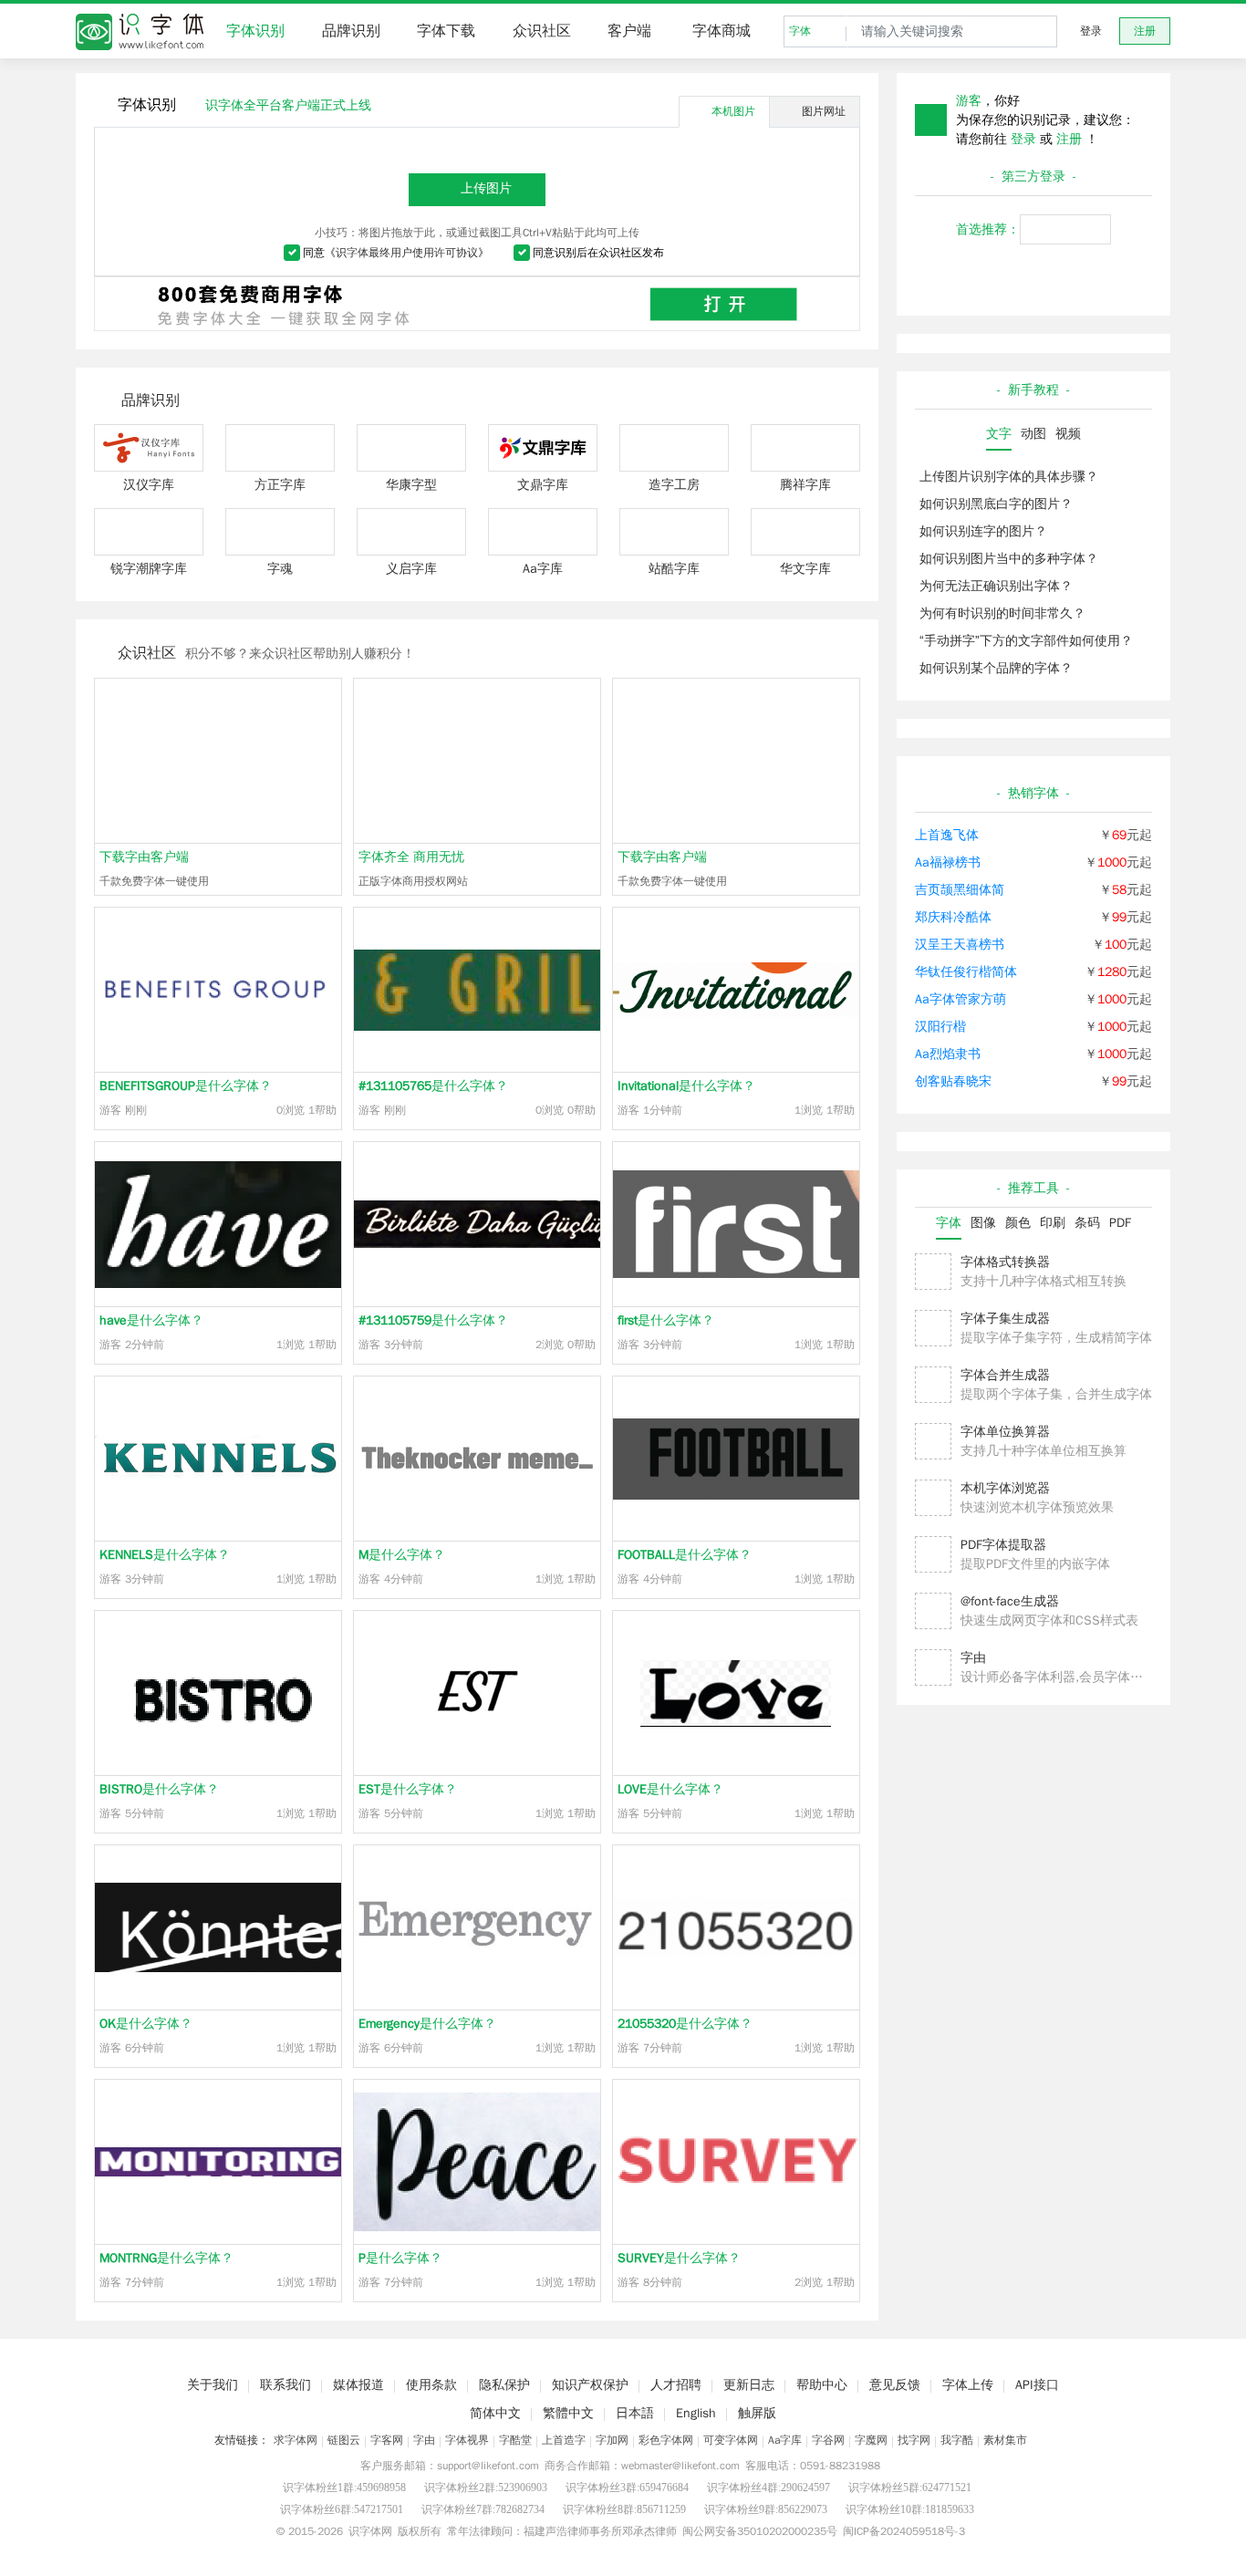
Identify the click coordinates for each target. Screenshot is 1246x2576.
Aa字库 (785, 2440)
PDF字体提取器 (1003, 1545)
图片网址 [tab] (824, 111)
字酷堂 (515, 2440)
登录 (1091, 31)
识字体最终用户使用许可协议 (407, 253)
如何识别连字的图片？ (983, 531)
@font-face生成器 (1010, 1601)
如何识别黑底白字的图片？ (996, 504)
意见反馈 (895, 2385)
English (696, 2413)
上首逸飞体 (947, 835)
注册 (1145, 31)
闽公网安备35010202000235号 (760, 2531)
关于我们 (213, 2385)
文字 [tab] (999, 434)
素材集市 (1005, 2440)
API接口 (1037, 2385)
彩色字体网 (666, 2440)
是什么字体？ (186, 1086)
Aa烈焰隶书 (948, 1054)
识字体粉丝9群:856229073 (766, 2509)
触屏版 (757, 2413)
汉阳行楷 (940, 1027)
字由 (973, 1658)
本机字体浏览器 (1005, 1488)
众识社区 (542, 31)
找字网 (914, 2440)
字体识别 (255, 31)
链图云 (344, 2440)
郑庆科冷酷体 (953, 917)
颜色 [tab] (1018, 1223)
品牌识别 (351, 31)
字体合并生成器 (1005, 1375)
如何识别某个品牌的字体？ (996, 668)
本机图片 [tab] (733, 111)
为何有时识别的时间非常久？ (1002, 613)
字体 (800, 31)
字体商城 (722, 31)
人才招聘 (676, 2385)
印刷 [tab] (1053, 1223)
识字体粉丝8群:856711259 (624, 2509)
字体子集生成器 (1005, 1319)
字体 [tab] (949, 1223)
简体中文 (495, 2413)
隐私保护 (504, 2385)
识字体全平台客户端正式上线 (288, 105)
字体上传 (968, 2385)
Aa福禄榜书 (948, 862)
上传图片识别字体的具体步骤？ (1009, 477)
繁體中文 (568, 2413)
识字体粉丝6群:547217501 (342, 2509)
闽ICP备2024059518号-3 (904, 2531)
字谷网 (828, 2440)
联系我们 (286, 2385)
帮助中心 (822, 2385)
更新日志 (749, 2385)
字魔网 (871, 2440)
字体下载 (446, 31)
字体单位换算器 (1005, 1432)
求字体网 (296, 2440)
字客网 (387, 2440)
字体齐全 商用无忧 (411, 857)
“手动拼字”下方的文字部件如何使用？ (1026, 641)
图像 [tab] (983, 1223)
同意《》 (396, 253)
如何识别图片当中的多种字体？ (1009, 559)
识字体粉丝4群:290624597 (768, 2488)
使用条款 (431, 2385)
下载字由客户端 (144, 857)
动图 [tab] (1033, 434)
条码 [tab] (1087, 1223)
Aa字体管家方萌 (960, 999)
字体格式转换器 (1005, 1262)
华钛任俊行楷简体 (966, 972)
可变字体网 (731, 2440)
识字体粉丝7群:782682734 (483, 2509)
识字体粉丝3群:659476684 (627, 2488)
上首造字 (564, 2440)
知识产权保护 (590, 2385)
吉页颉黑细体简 (960, 890)
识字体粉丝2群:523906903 (486, 2488)
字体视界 (467, 2440)
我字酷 (957, 2440)
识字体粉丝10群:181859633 (910, 2509)
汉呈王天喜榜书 (960, 945)
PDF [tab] (1120, 1223)
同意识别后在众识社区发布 (598, 253)
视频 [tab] (1068, 434)
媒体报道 (358, 2385)
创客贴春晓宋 (953, 1081)
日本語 (635, 2413)
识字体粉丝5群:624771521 (910, 2488)
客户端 (629, 31)
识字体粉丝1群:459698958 (344, 2488)
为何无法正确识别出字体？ (996, 586)
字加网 (612, 2440)
